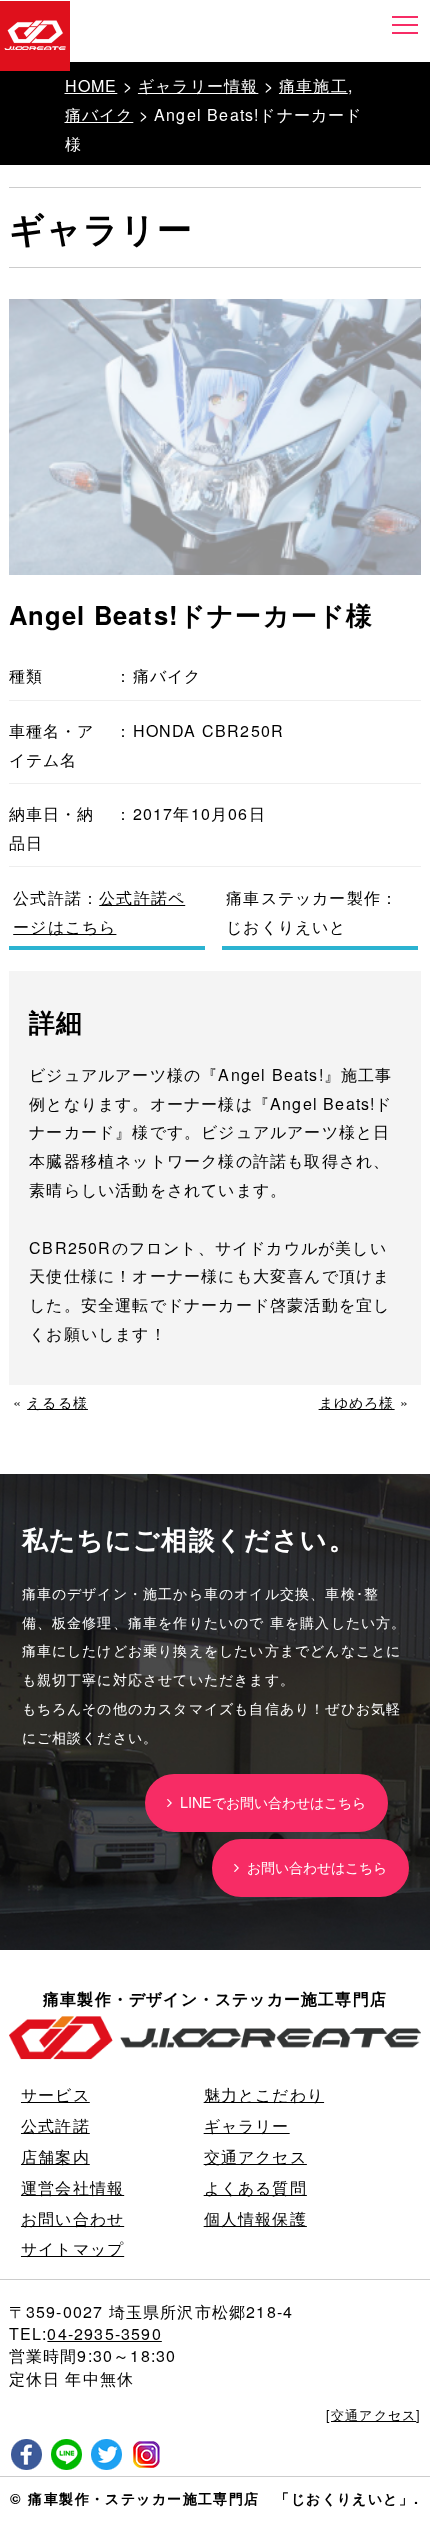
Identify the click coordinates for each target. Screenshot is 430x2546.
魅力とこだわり (264, 2094)
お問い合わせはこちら (313, 1866)
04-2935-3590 (104, 2333)
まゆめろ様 (357, 1401)
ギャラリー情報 (198, 85)
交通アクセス (255, 2156)
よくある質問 (255, 2187)
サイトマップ (72, 2248)
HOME (91, 85)
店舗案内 (55, 2156)
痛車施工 (313, 85)
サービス (55, 2094)
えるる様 (57, 1401)
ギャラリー (247, 2125)
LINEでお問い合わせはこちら (269, 1801)
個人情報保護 (255, 2218)
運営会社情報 (72, 2187)
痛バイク (99, 114)
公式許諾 (55, 2125)
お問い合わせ (72, 2218)
